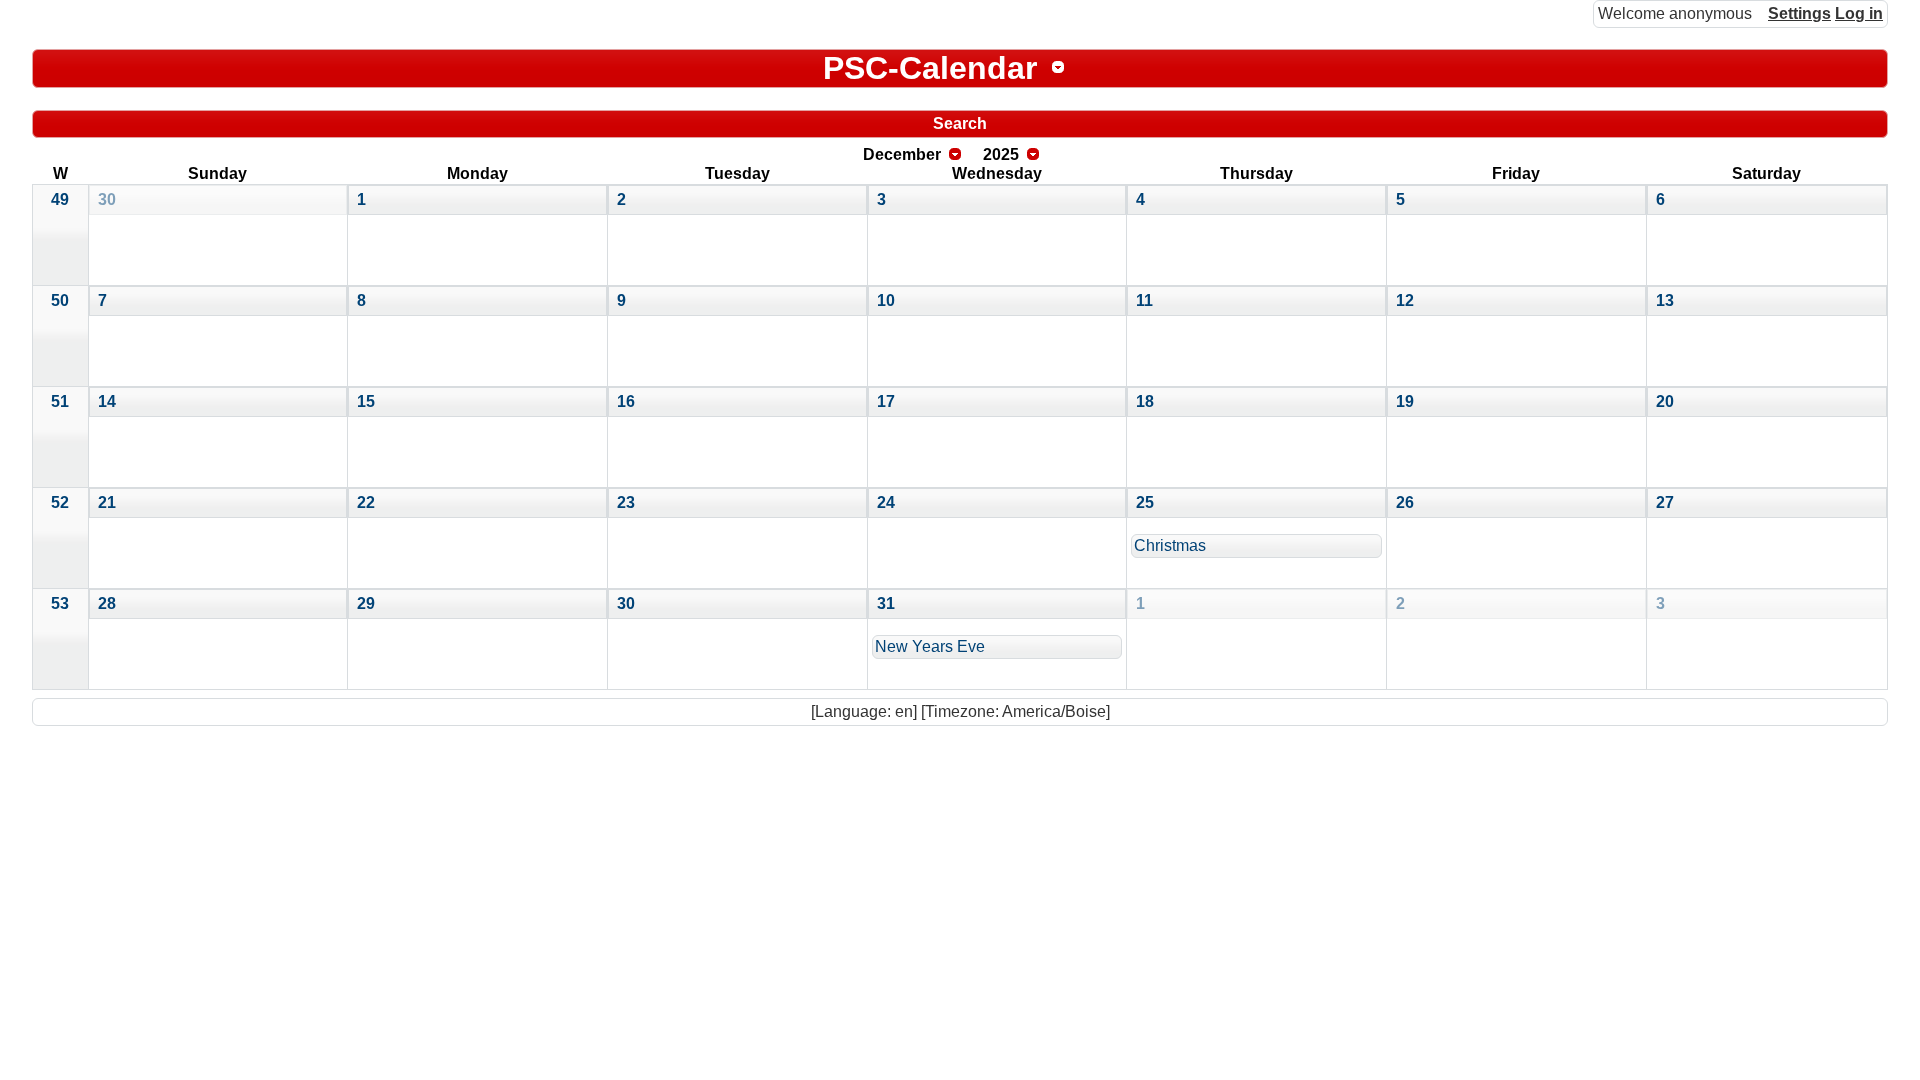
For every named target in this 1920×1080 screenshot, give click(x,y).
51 (60, 401)
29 (366, 603)
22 (366, 502)
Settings (1799, 13)
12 (1405, 300)
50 (60, 300)
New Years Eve (930, 646)
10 (886, 300)
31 (886, 603)
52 (60, 502)
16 (626, 401)
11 (1144, 300)
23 (626, 502)
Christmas (1170, 545)
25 (1145, 502)
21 (107, 502)
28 (107, 603)
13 (1665, 300)
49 (60, 199)
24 (886, 502)
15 (366, 401)
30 (107, 199)
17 (886, 401)
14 (107, 401)
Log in (1859, 13)
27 (1665, 502)
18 (1145, 401)
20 (1665, 401)
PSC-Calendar (930, 68)
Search (960, 123)
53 (60, 603)
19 (1405, 401)
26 (1405, 502)
